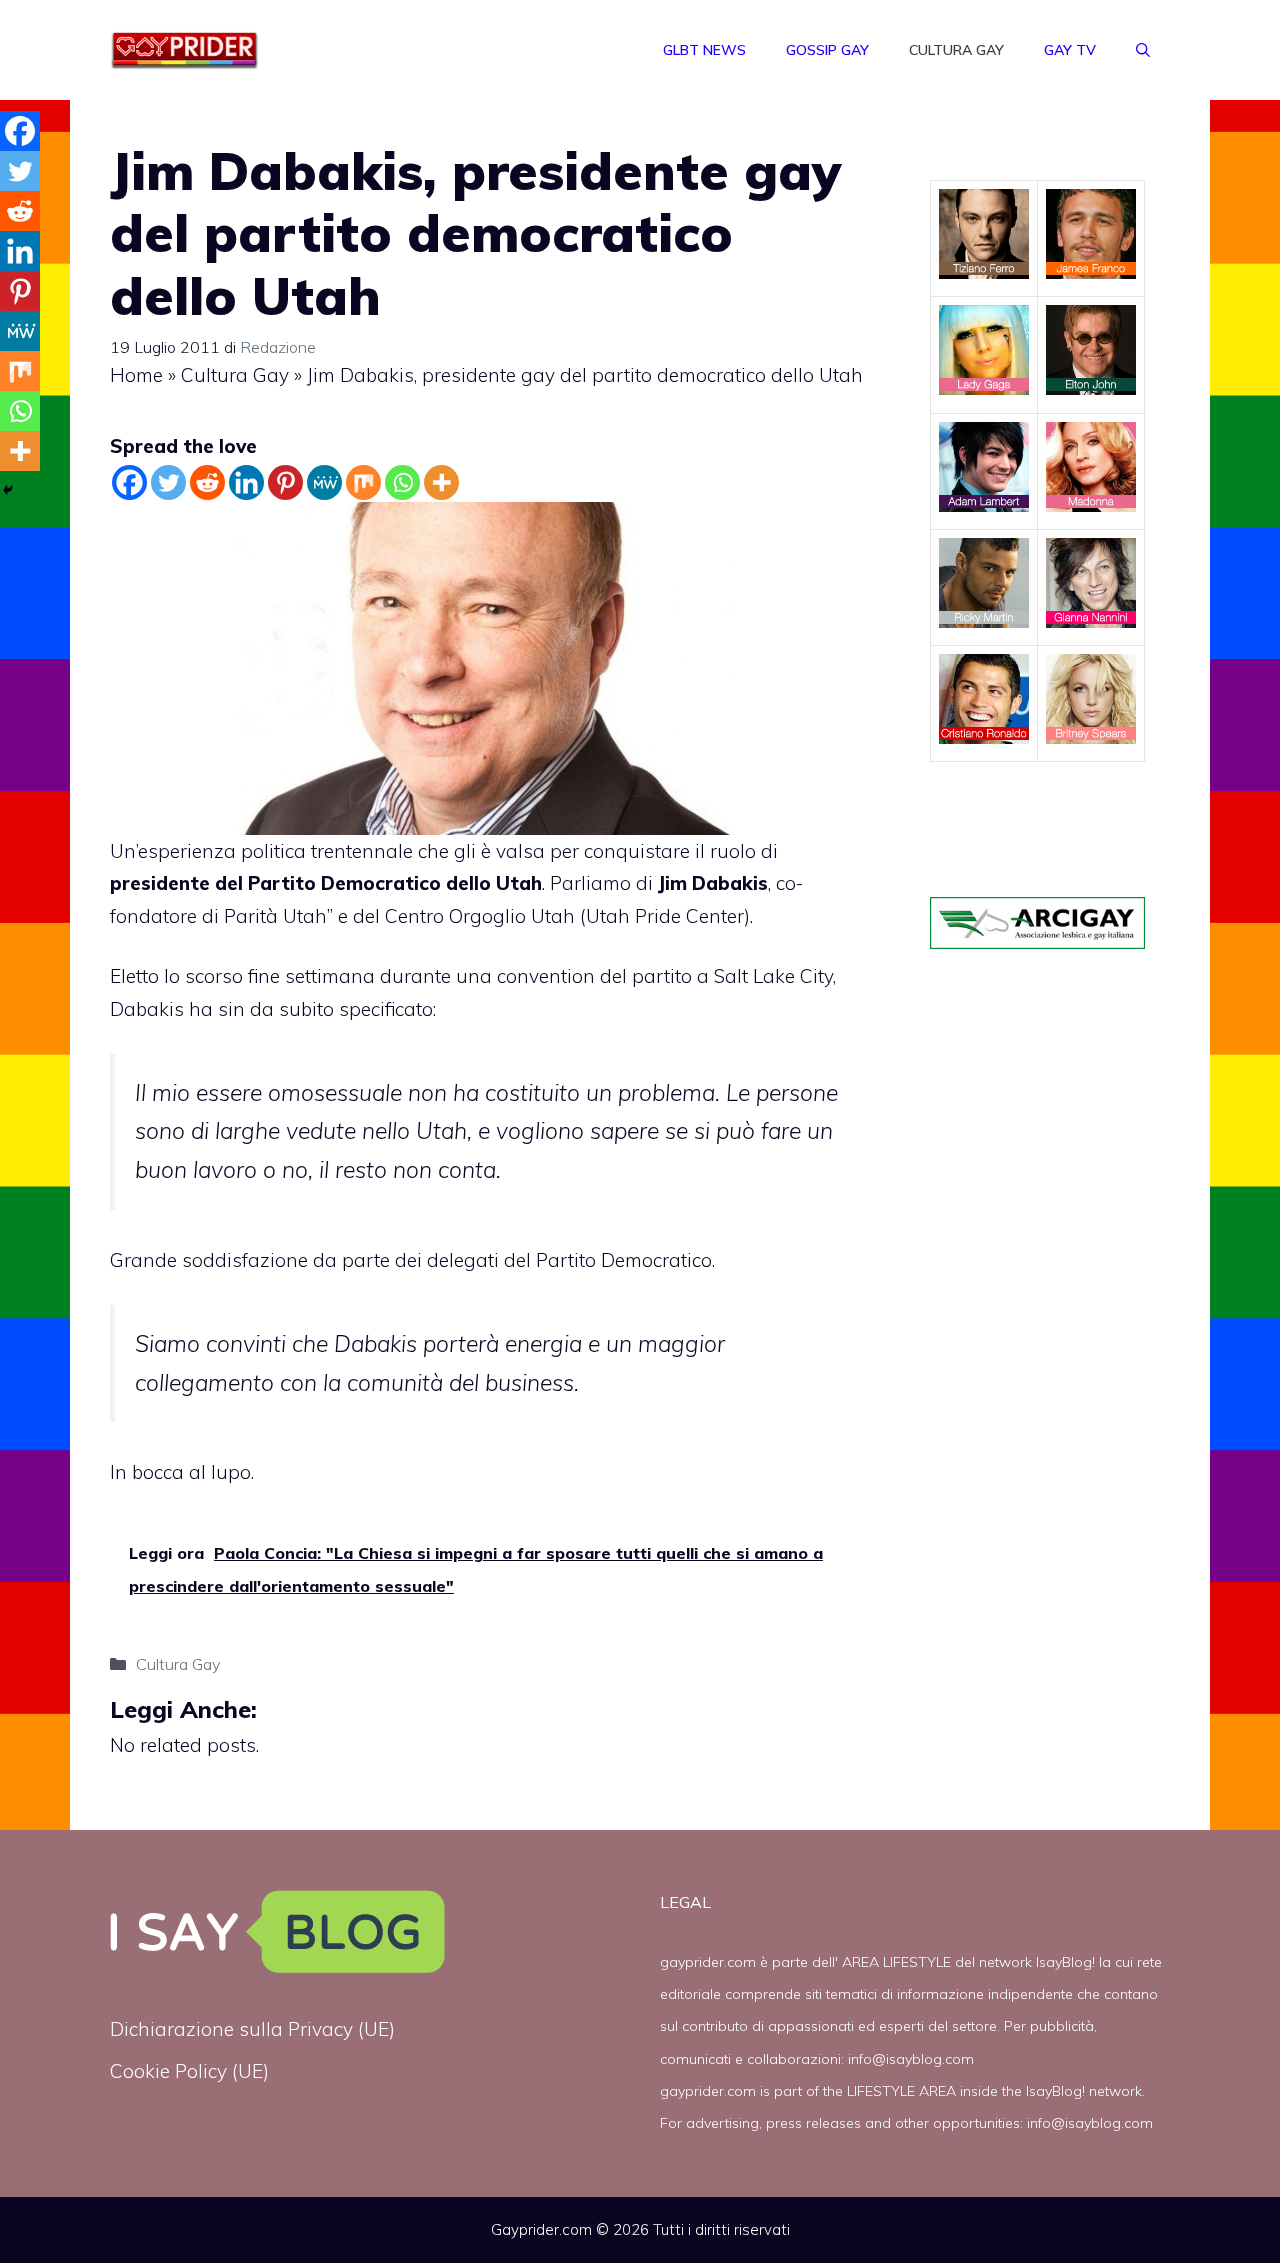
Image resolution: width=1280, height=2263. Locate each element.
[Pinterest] (285, 482)
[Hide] (8, 490)
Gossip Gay (827, 50)
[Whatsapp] (402, 482)
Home (136, 375)
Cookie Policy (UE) (189, 2071)
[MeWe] (324, 482)
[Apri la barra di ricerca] (1143, 50)
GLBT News (704, 50)
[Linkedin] (246, 482)
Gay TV (1070, 50)
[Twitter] (168, 482)
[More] (441, 482)
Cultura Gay (956, 50)
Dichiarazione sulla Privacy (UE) (252, 2029)
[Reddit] (207, 482)
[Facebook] (129, 482)
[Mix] (363, 482)
